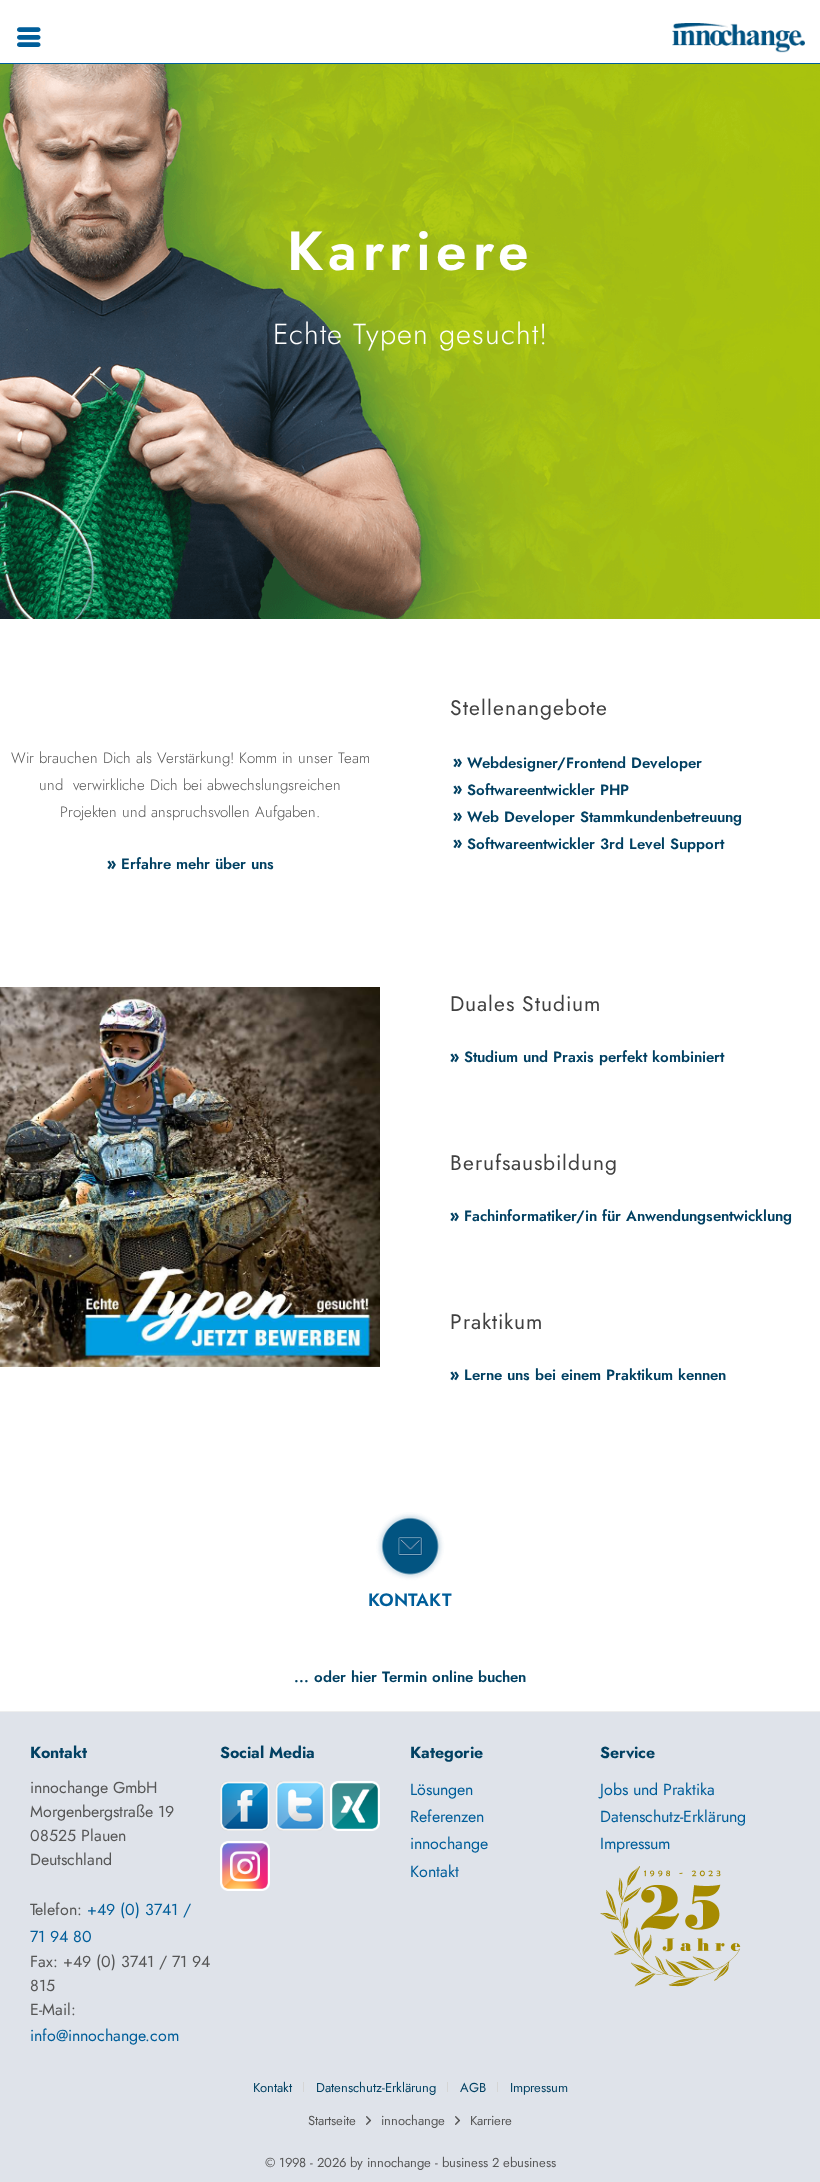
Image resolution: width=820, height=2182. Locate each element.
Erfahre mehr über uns (197, 864)
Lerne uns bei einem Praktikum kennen (595, 1375)
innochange (449, 1843)
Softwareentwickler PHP (548, 790)
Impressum (635, 1843)
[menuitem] (34, 37)
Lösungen (441, 1789)
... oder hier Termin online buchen (410, 1677)
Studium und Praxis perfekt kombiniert (594, 1057)
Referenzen (447, 1816)
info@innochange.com (104, 2035)
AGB (473, 2087)
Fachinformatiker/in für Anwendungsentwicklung (628, 1216)
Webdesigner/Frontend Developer (584, 763)
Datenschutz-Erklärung (673, 1816)
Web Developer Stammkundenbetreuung (604, 817)
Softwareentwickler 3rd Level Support (595, 844)
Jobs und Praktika (657, 1789)
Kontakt (434, 1871)
